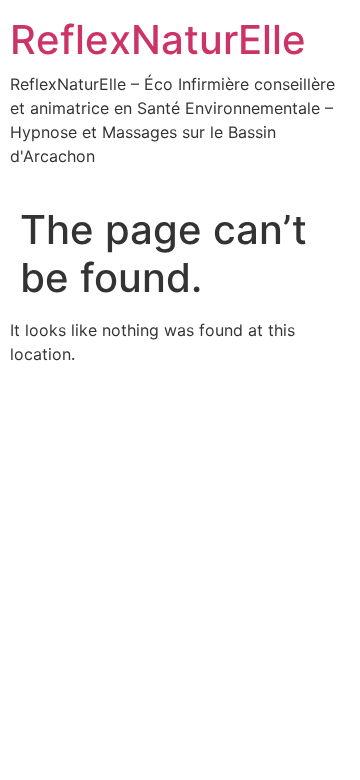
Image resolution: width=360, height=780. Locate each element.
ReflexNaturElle (158, 39)
